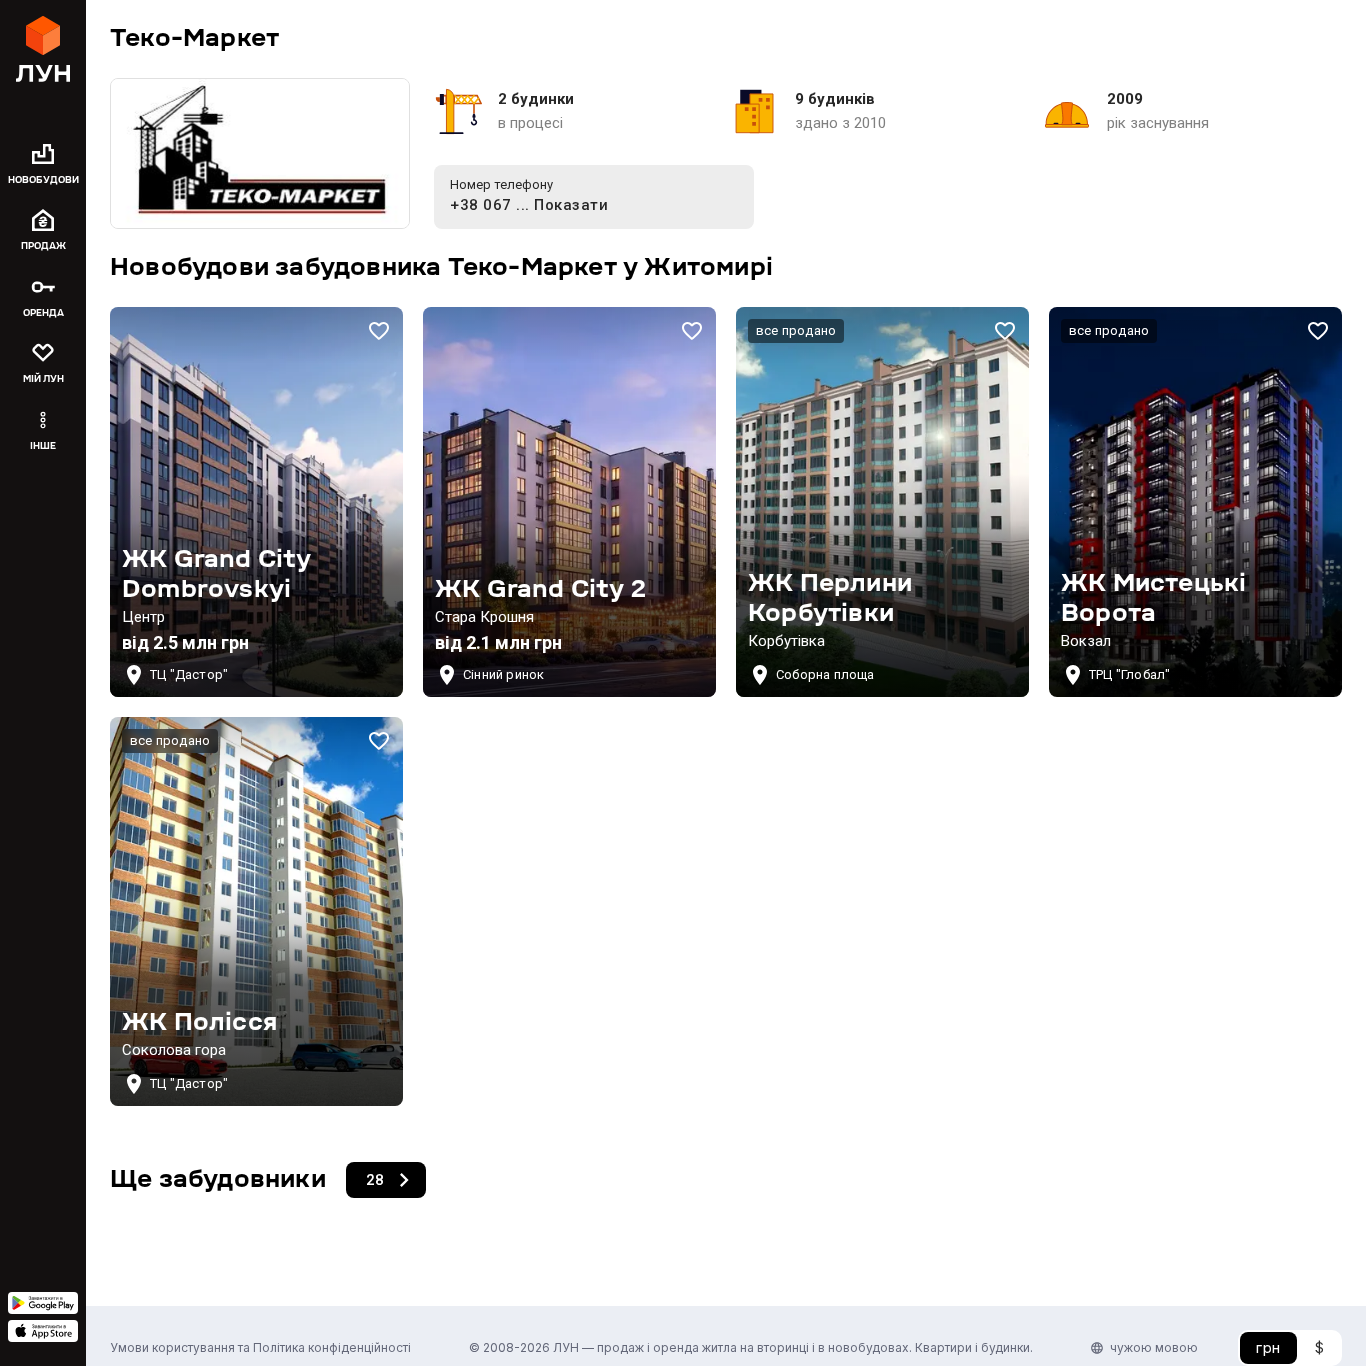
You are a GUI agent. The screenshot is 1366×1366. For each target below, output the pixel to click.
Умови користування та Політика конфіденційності (260, 1347)
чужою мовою (1154, 1347)
